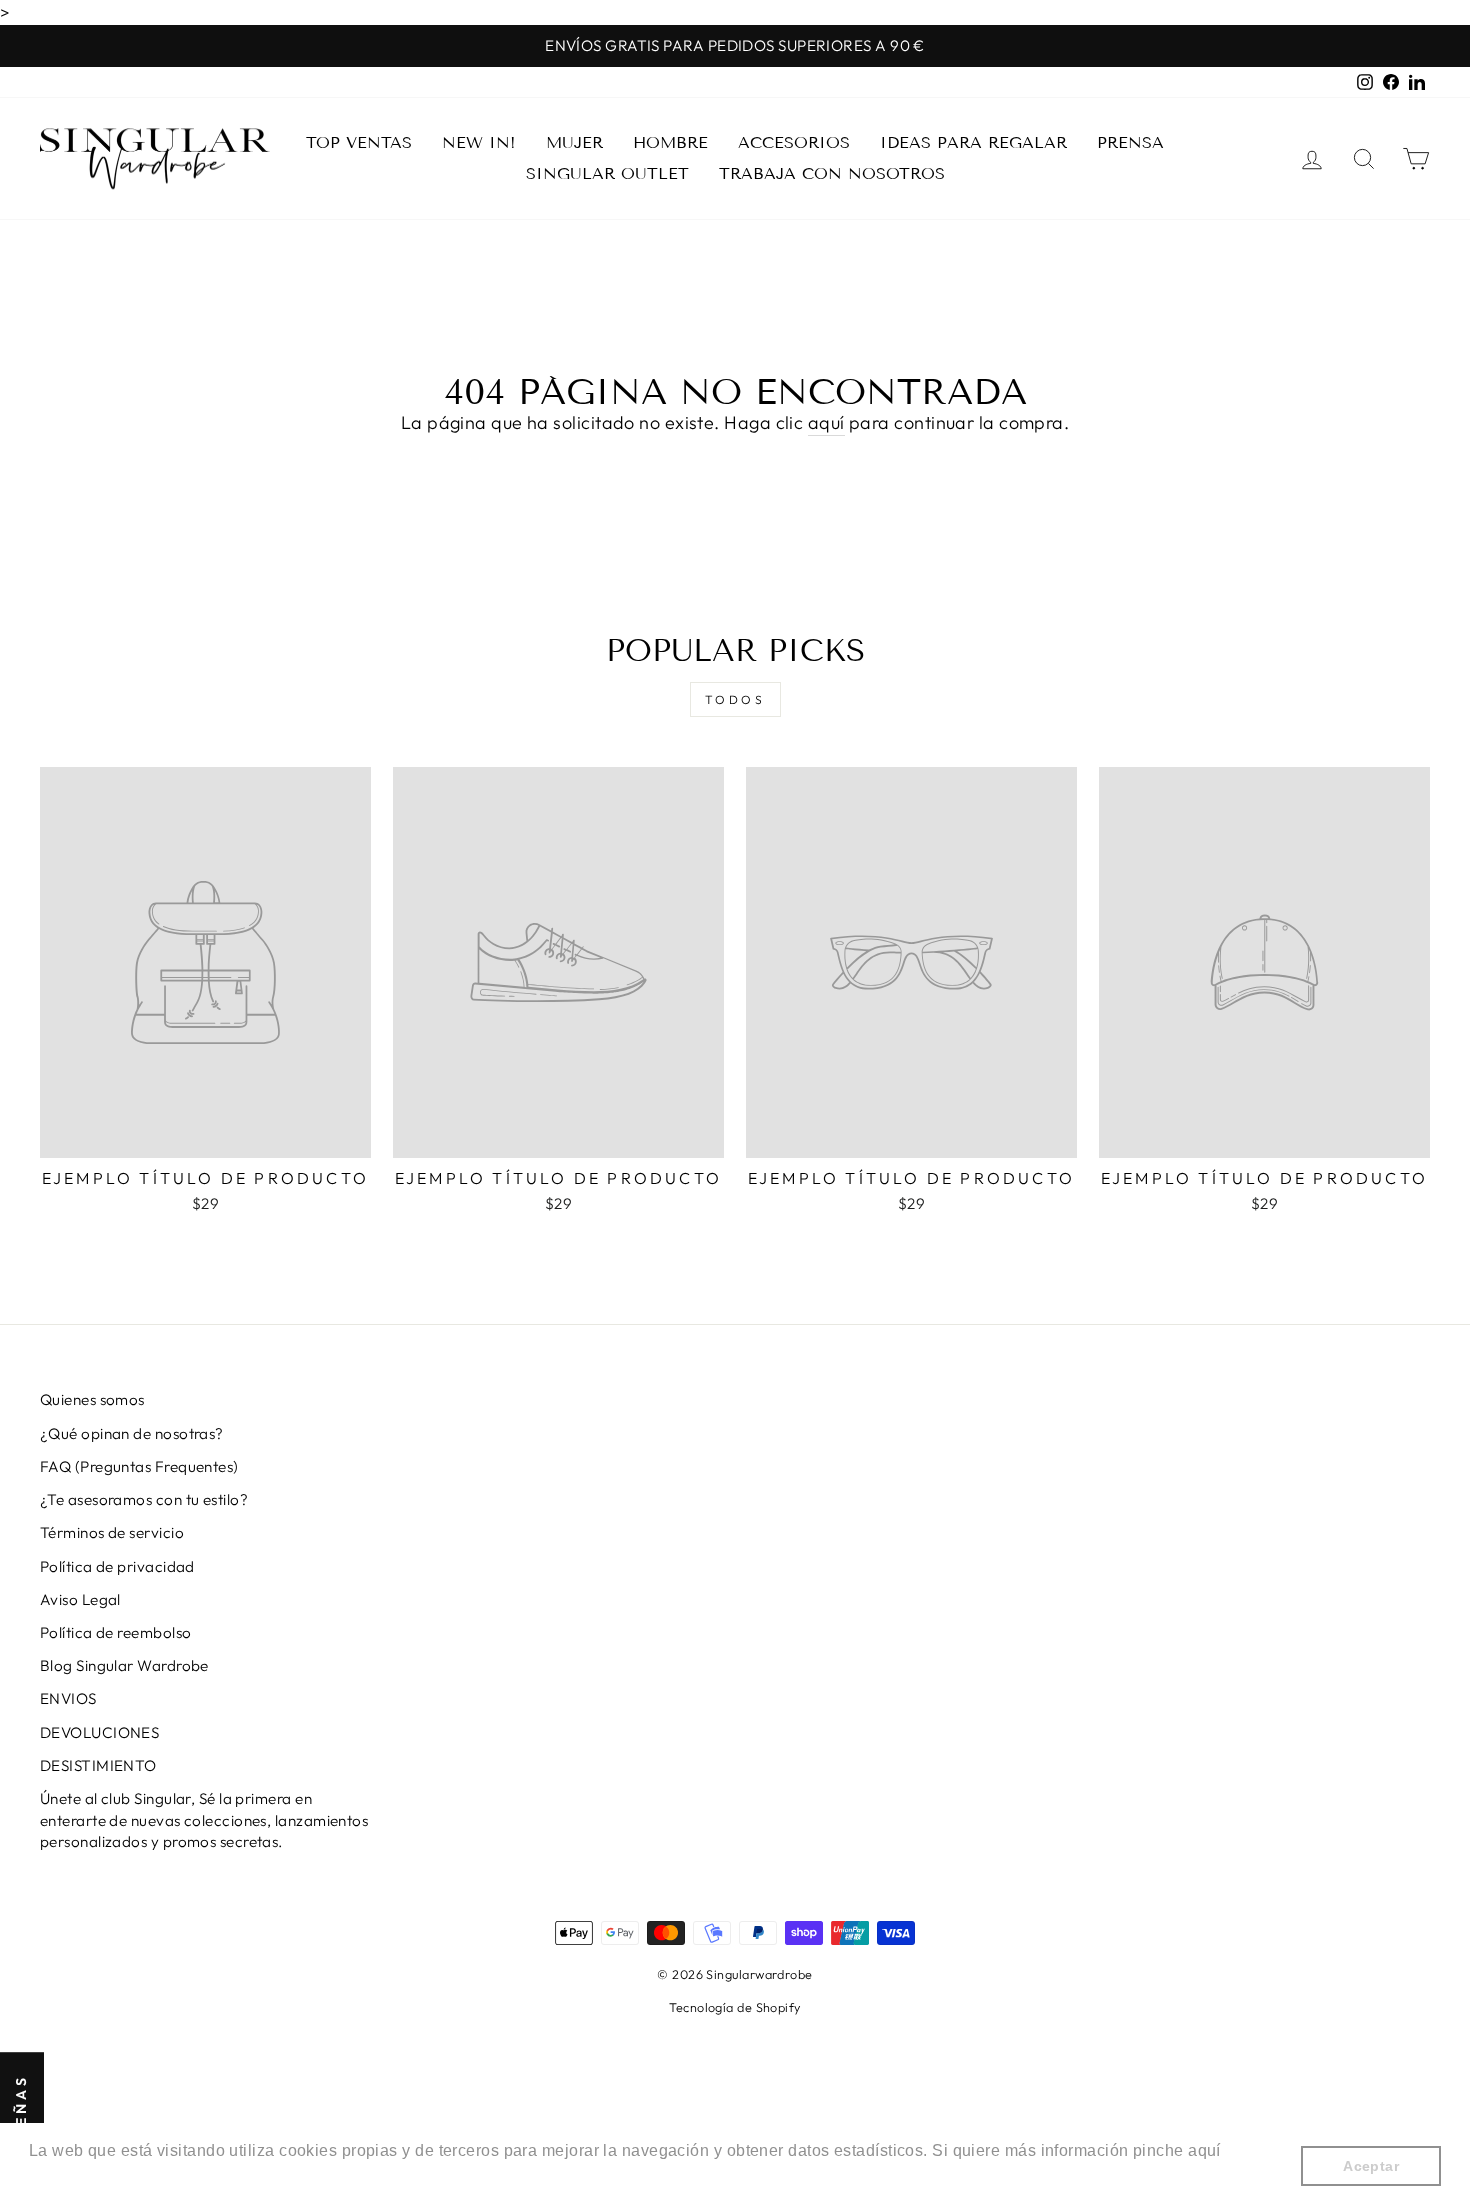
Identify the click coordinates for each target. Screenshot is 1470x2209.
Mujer (574, 142)
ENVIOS (68, 1698)
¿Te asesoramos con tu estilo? (144, 1499)
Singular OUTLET (607, 173)
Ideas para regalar (973, 142)
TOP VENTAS (359, 142)
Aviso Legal (80, 1599)
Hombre (670, 142)
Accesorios (794, 142)
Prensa (1130, 142)
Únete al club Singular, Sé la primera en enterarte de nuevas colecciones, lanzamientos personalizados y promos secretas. (204, 1820)
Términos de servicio (112, 1532)
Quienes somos (92, 1399)
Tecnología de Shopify (734, 2007)
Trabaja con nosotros (832, 173)
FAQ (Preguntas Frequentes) (139, 1466)
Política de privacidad (117, 1566)
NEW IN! (479, 142)
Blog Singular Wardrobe (124, 1665)
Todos (735, 699)
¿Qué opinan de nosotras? (132, 1433)
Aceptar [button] (1371, 2166)
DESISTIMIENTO (98, 1765)
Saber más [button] (72, 2177)
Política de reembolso (115, 1632)
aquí (826, 422)
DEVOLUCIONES (99, 1732)
